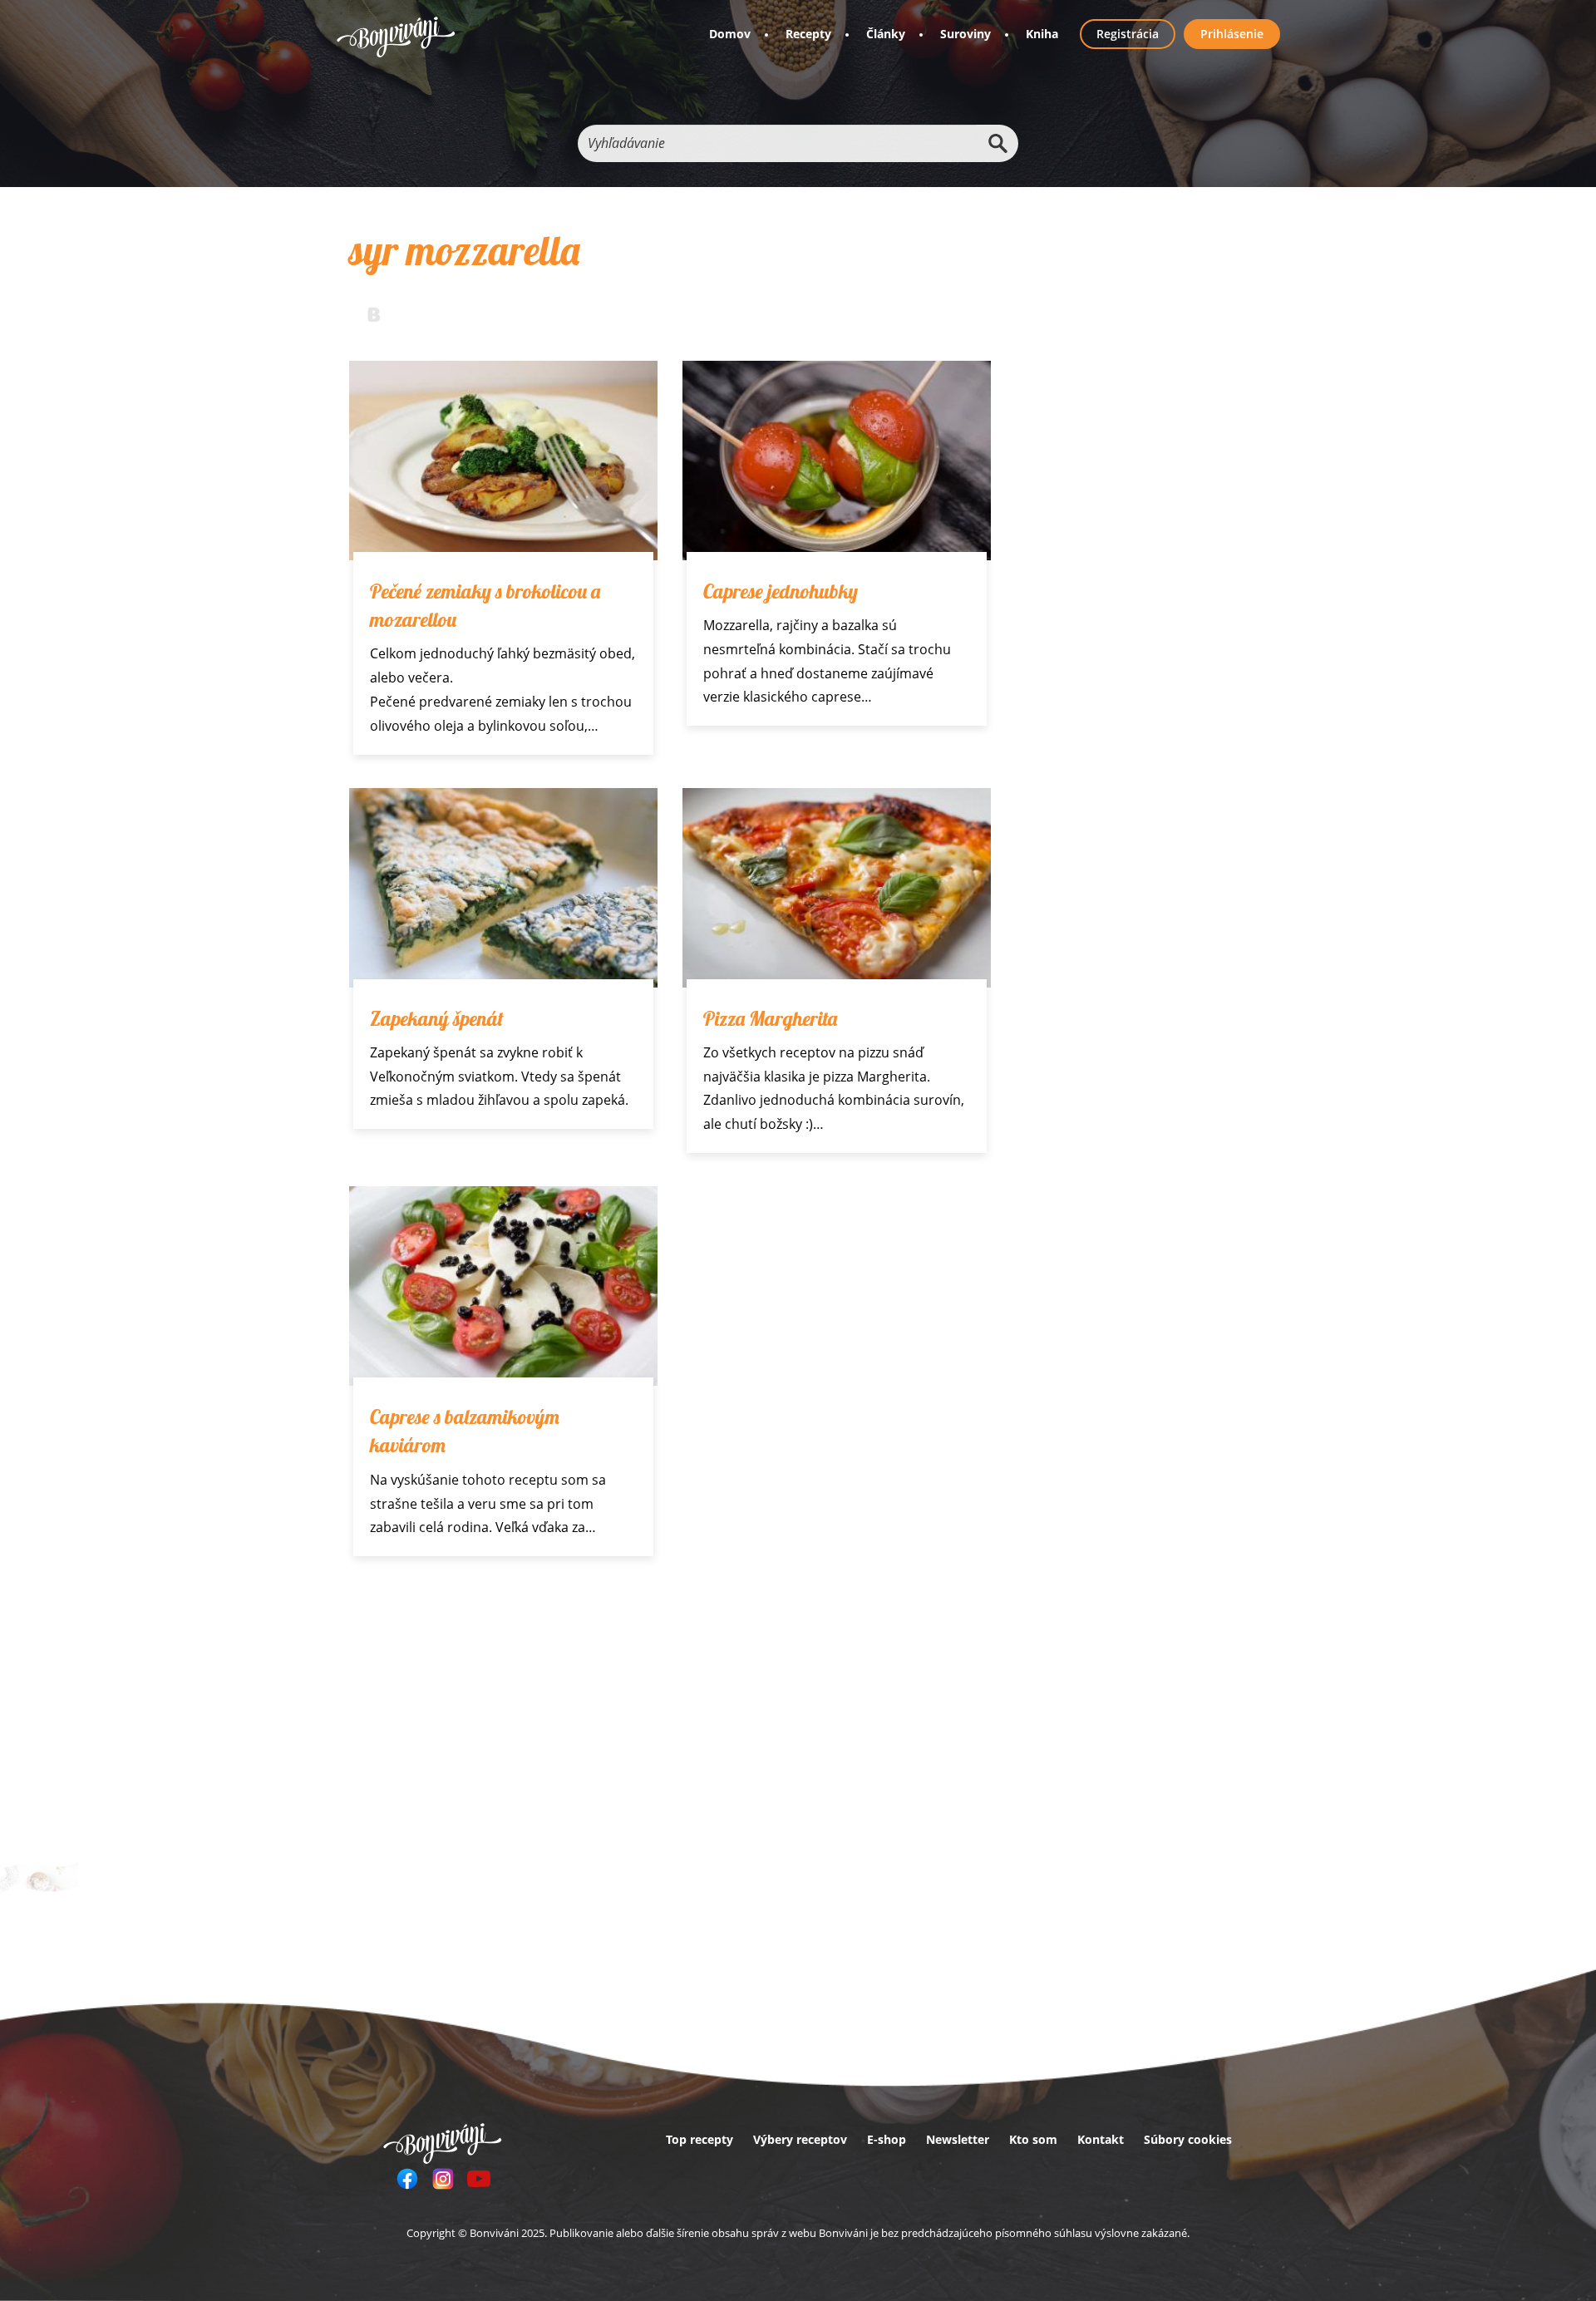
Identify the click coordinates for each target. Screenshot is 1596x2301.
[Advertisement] (670, 1714)
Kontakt (1101, 2139)
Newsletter (958, 2139)
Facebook (407, 2179)
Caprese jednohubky (781, 591)
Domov (730, 34)
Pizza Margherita (770, 1018)
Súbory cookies (1188, 2139)
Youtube (479, 2179)
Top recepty (699, 2139)
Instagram (443, 2179)
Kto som (1033, 2139)
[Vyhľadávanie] (997, 143)
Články (886, 34)
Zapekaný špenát (437, 1018)
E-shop (887, 2139)
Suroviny (965, 34)
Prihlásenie (1232, 34)
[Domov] (396, 37)
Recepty (808, 34)
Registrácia (1128, 34)
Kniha (1042, 34)
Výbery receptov (800, 2139)
